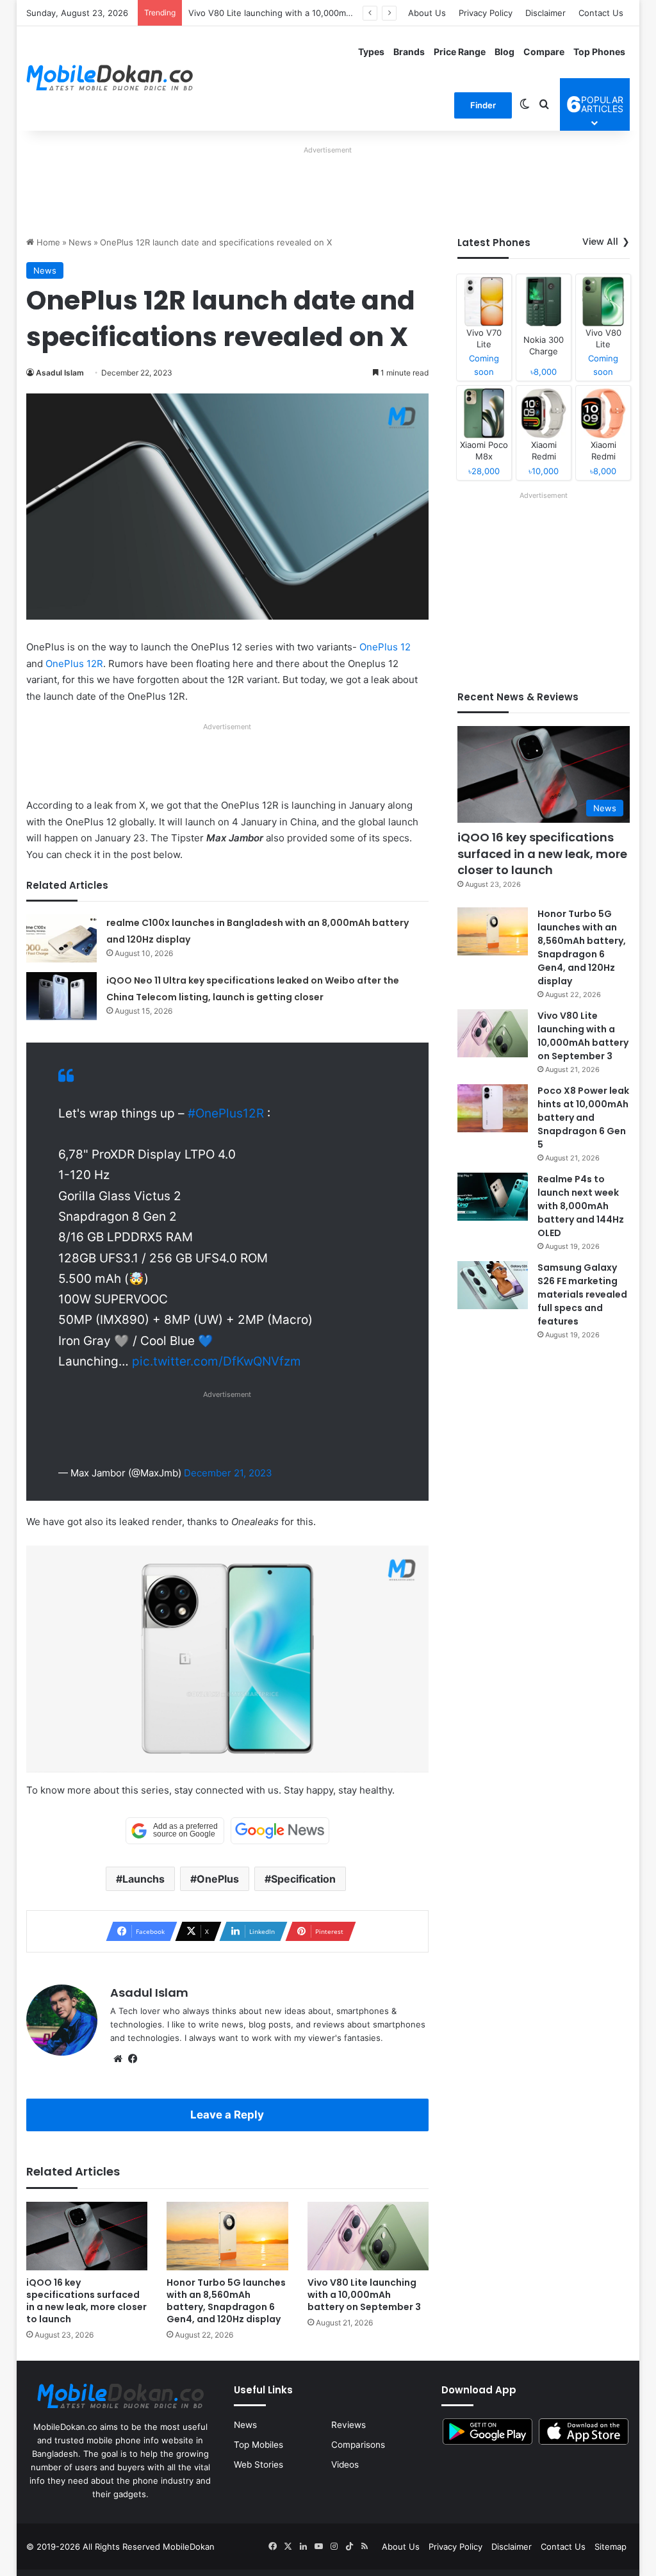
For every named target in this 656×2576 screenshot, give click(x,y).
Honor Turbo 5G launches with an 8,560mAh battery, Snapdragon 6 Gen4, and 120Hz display (226, 2301)
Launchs (143, 1879)
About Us (427, 13)
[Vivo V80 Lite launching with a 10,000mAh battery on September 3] (368, 2236)
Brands (409, 52)
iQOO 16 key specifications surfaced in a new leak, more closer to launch (86, 2301)
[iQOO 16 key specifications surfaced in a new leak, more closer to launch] (87, 2236)
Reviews (348, 2425)
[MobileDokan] (110, 78)
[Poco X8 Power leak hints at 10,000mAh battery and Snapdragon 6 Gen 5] (493, 1108)
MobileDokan (189, 2547)
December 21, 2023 (228, 1473)
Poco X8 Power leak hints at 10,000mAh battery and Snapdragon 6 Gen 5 (583, 1118)
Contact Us (601, 13)
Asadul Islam (60, 373)
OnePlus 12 (385, 647)
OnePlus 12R (74, 664)
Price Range (460, 52)
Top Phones (599, 52)
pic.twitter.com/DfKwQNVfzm (217, 1361)
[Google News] (280, 1831)
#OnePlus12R (226, 1113)
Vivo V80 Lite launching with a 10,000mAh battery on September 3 (322, 13)
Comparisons (358, 2445)
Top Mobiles (258, 2445)
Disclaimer (545, 13)
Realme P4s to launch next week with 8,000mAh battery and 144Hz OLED (581, 1206)
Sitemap (611, 2547)
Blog (504, 52)
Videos (345, 2465)
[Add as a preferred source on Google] (175, 1831)
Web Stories (258, 2465)
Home (47, 242)
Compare (544, 52)
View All (600, 242)
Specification (303, 1879)
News (80, 242)
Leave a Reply (227, 2115)
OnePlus (218, 1879)
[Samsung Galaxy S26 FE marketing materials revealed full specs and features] (493, 1285)
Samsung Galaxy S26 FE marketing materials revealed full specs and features (582, 1294)
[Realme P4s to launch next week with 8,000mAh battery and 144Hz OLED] (493, 1197)
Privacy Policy (486, 13)
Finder (483, 105)
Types (371, 52)
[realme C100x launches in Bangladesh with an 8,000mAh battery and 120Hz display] (61, 938)
